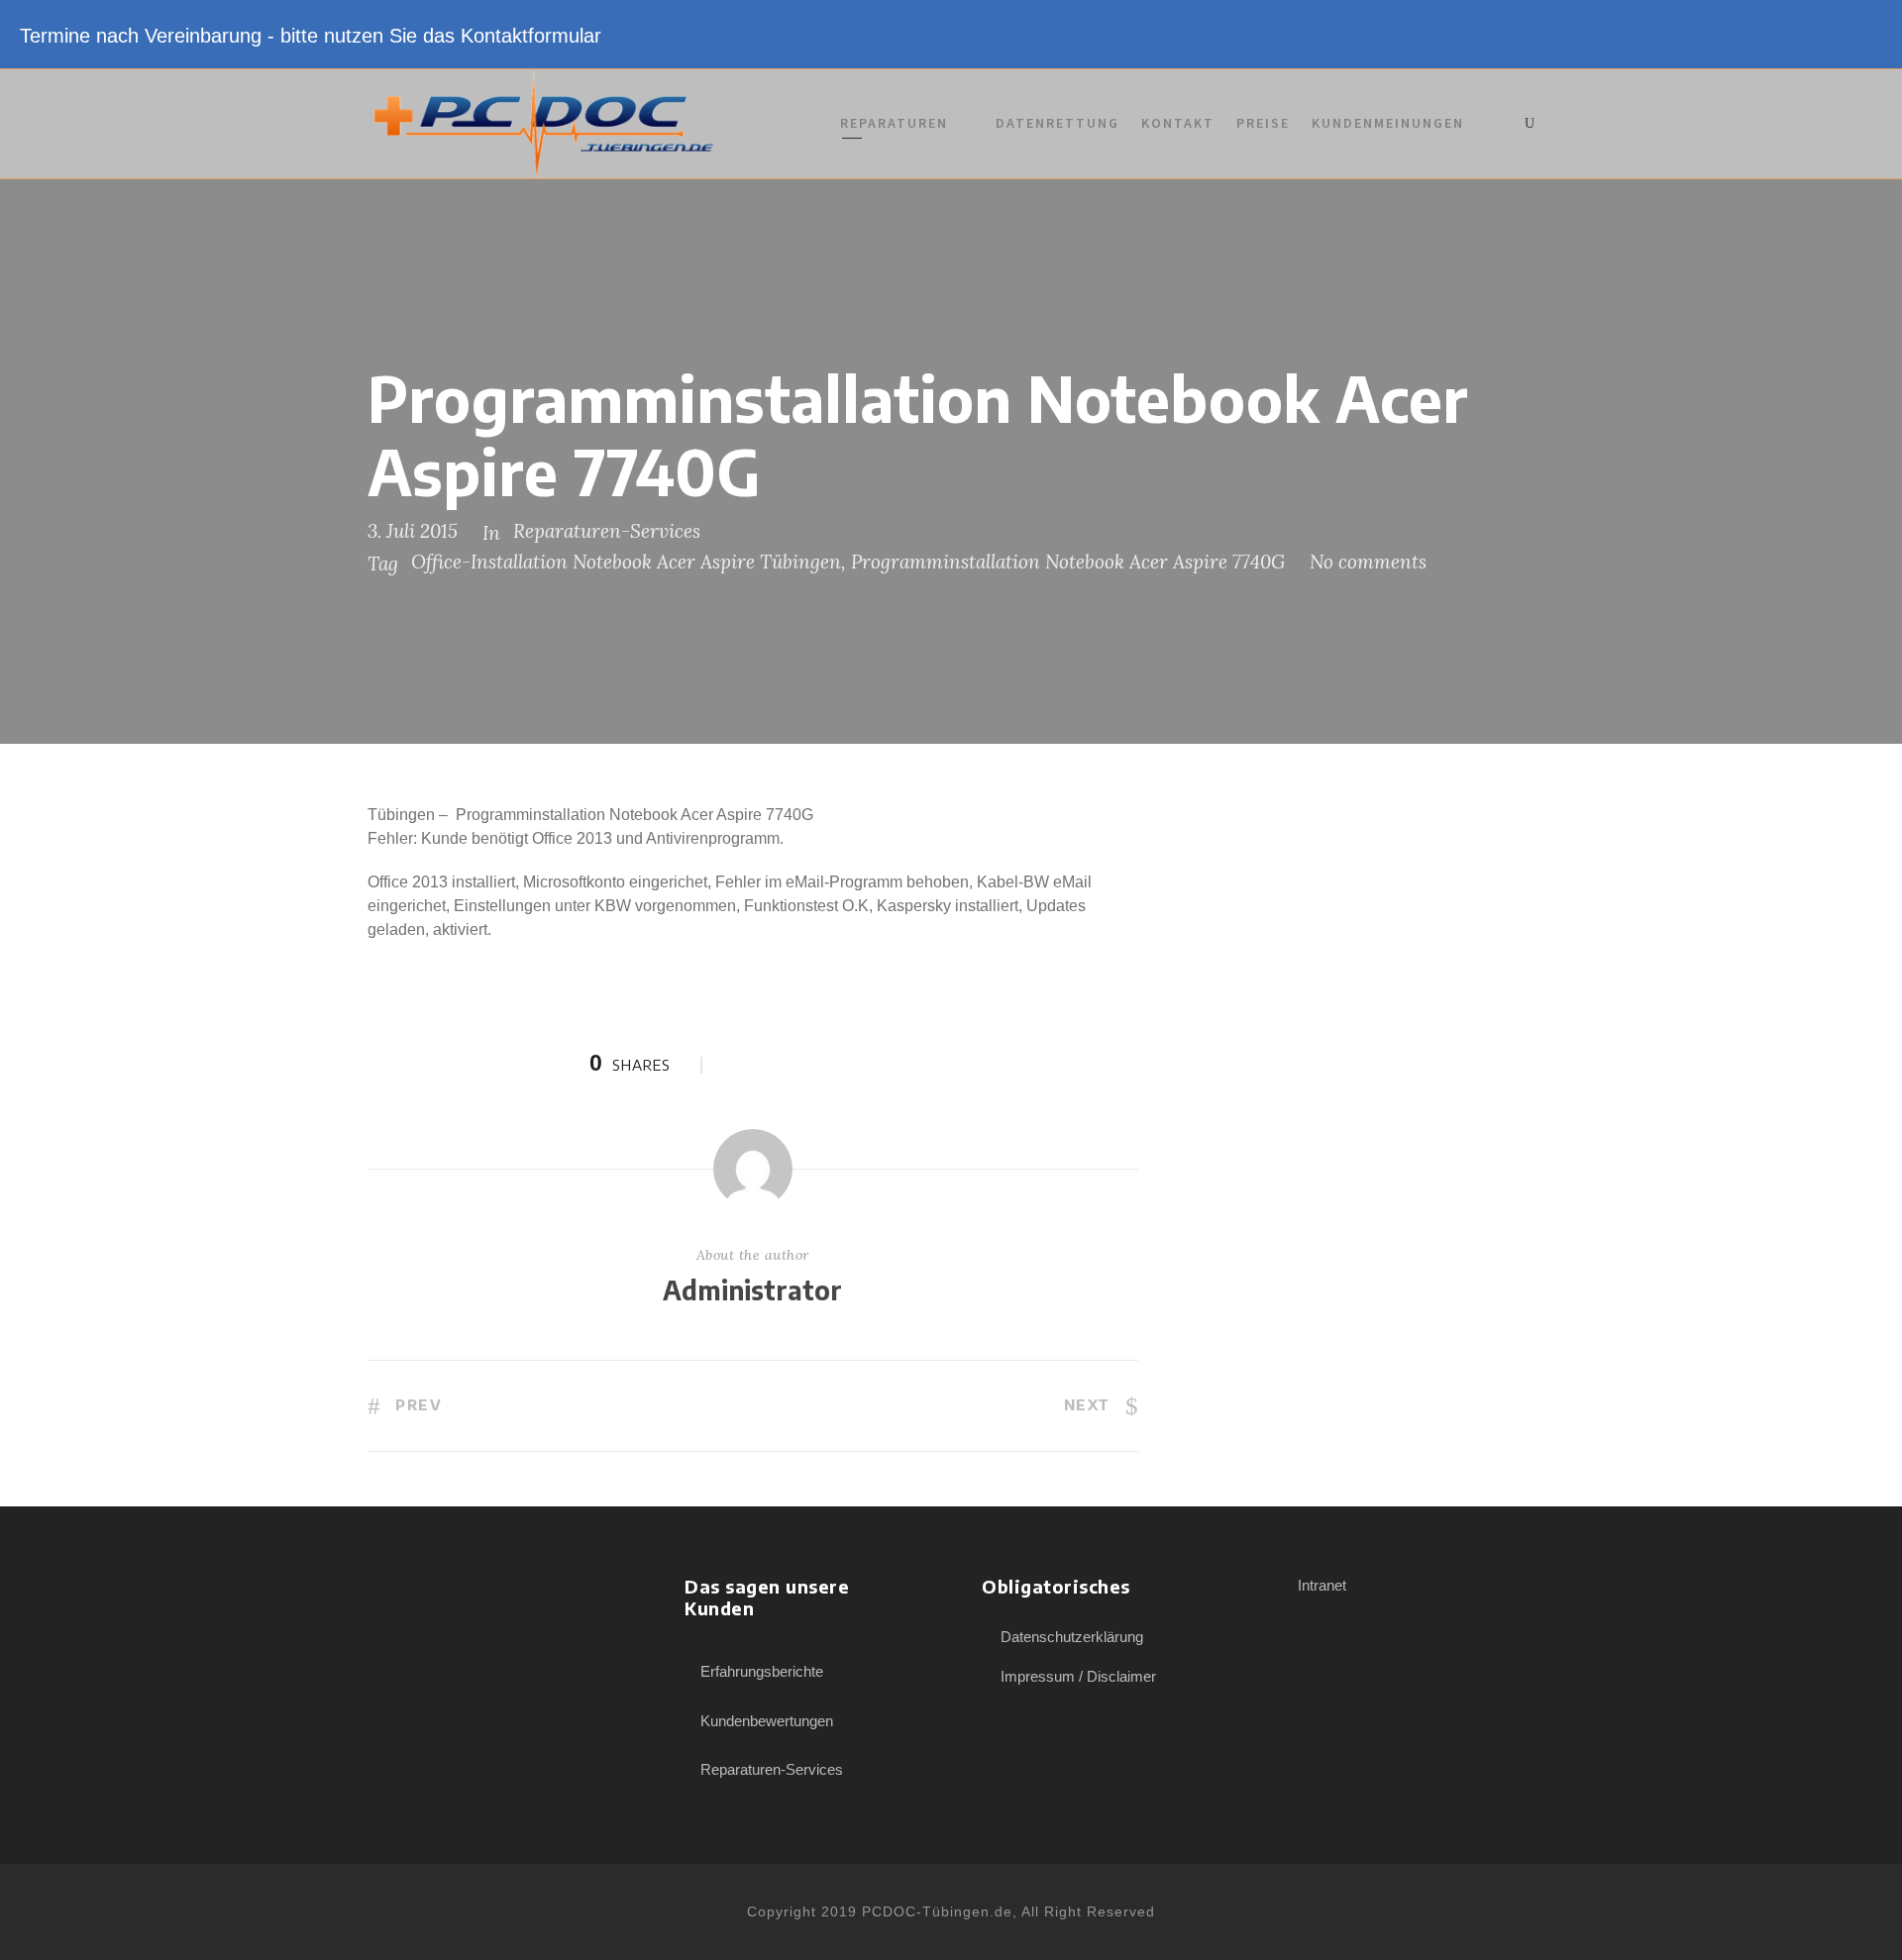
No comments (1368, 562)
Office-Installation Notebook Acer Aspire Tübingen (626, 562)
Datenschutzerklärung (1072, 1637)
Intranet (1322, 1585)
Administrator (752, 1290)
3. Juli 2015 (413, 531)
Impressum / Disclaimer (1078, 1676)
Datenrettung (1057, 123)
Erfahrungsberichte (762, 1671)
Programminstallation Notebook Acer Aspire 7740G (1068, 562)
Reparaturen (894, 123)
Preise (1263, 123)
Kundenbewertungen (767, 1721)
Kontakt (1178, 123)
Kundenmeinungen (1388, 123)
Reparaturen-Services (607, 531)
